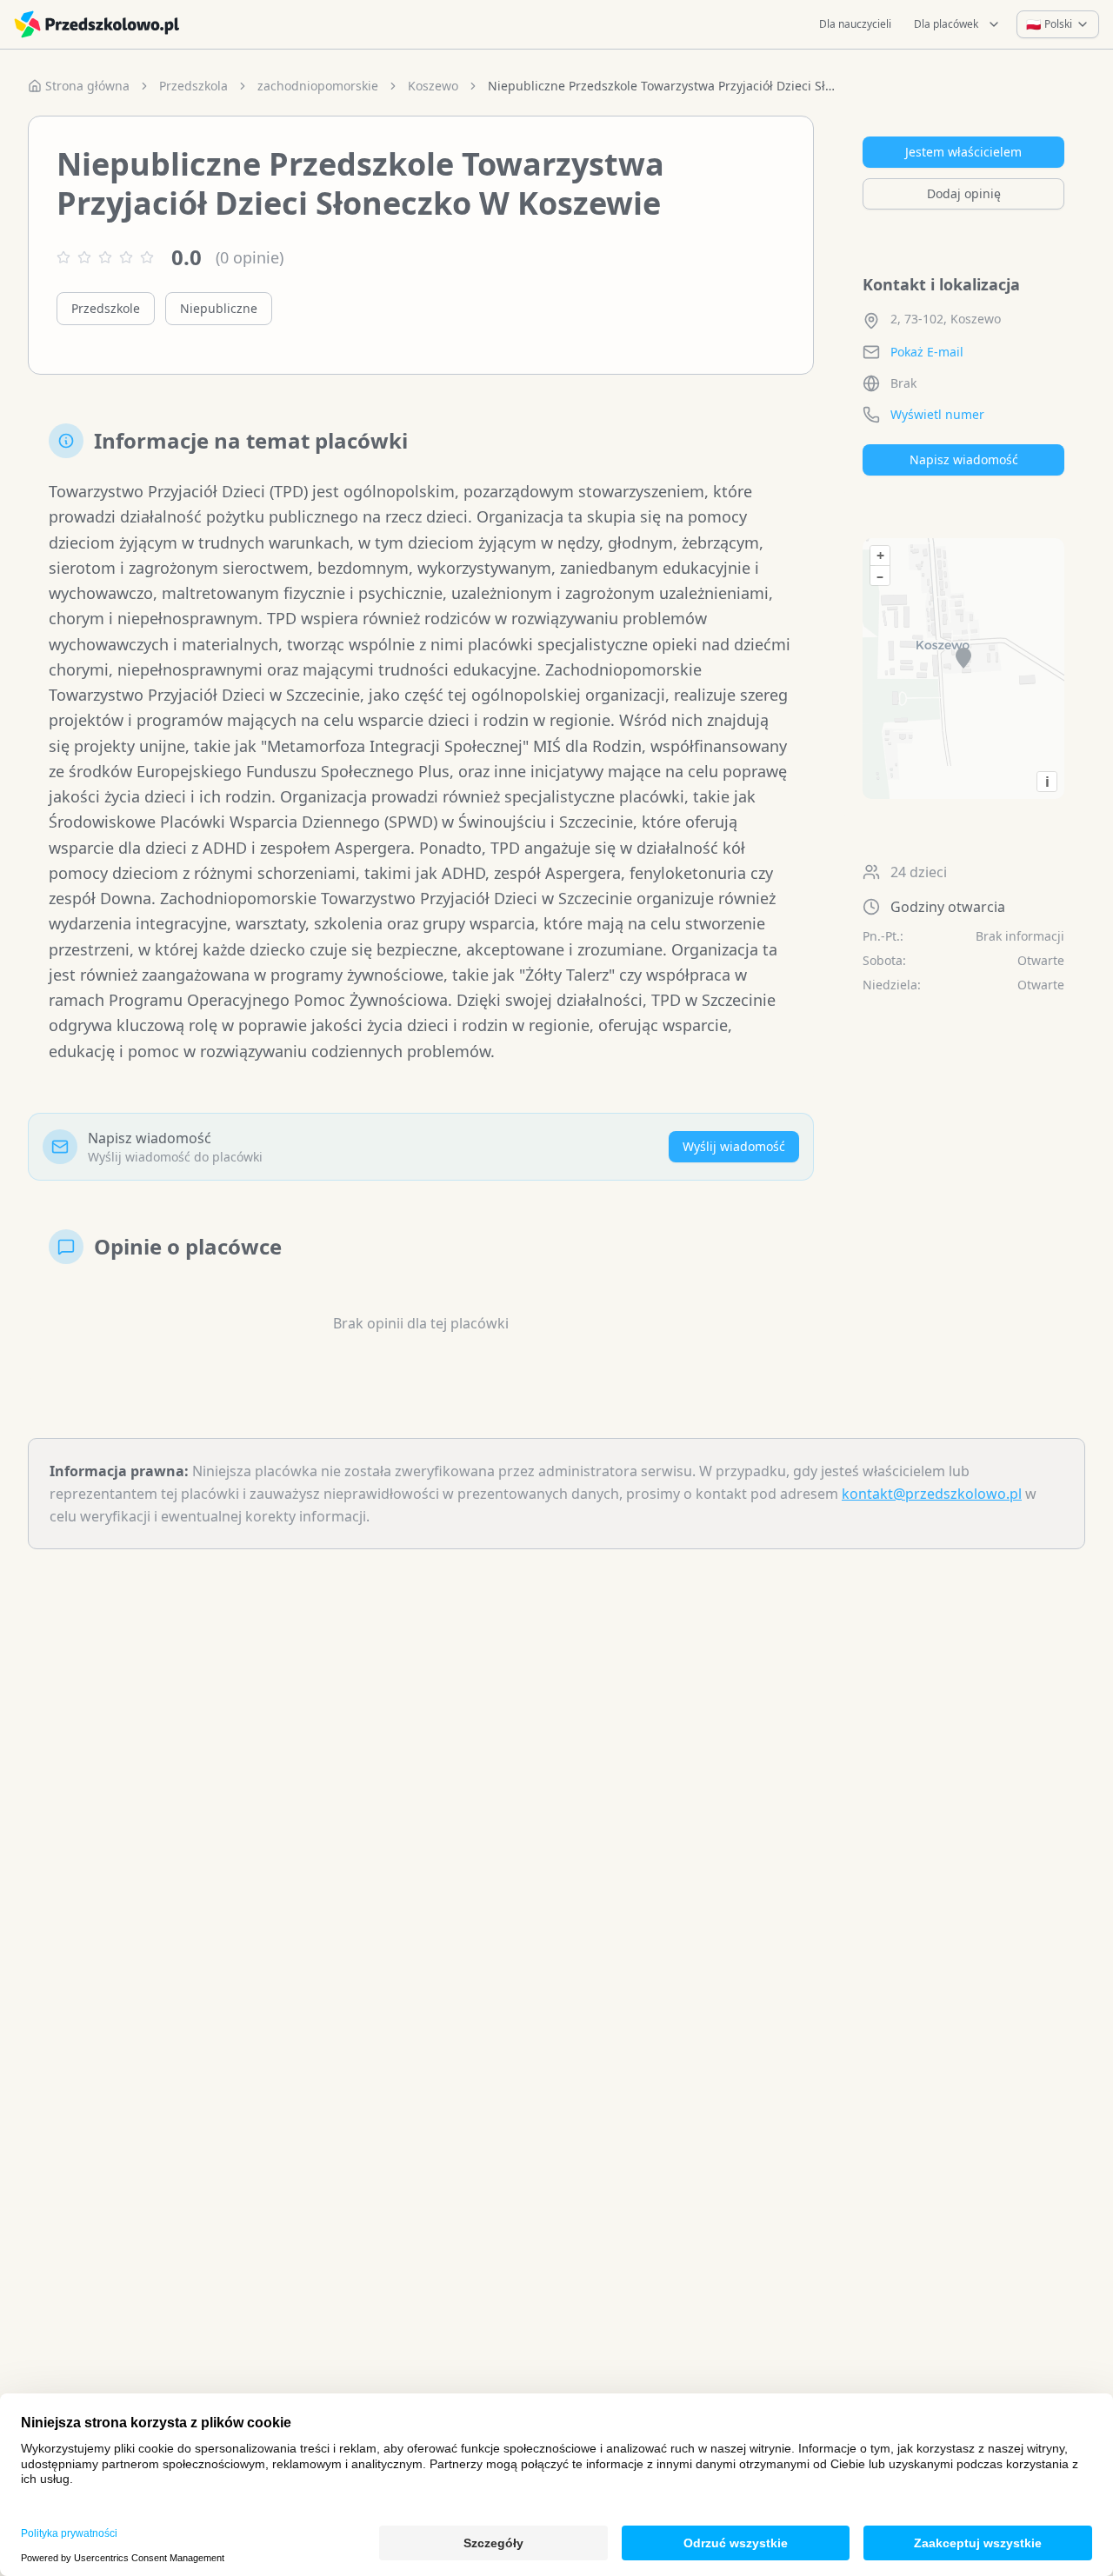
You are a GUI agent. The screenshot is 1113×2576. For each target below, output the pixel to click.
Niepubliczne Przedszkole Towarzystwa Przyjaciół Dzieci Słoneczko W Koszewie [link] (662, 86)
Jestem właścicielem (963, 152)
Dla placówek (946, 24)
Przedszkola (193, 86)
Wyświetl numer (937, 414)
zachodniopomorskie (318, 86)
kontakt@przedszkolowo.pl (932, 1494)
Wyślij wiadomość (734, 1146)
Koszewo (433, 86)
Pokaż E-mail (927, 352)
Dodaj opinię (964, 193)
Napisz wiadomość (964, 459)
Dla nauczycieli (855, 24)
